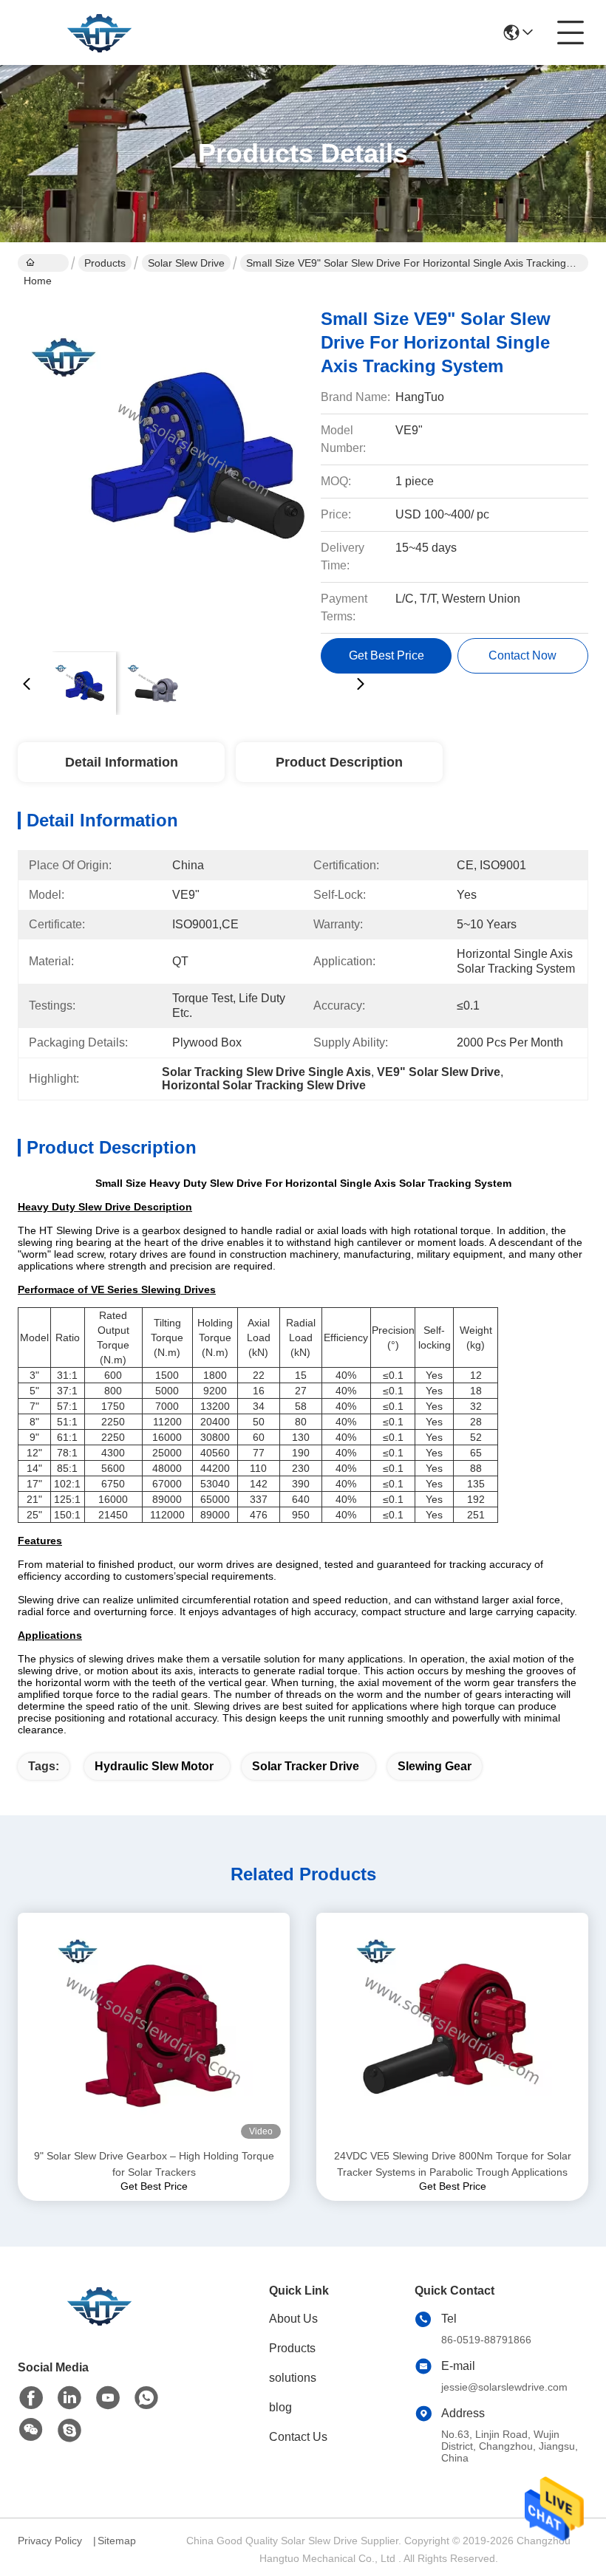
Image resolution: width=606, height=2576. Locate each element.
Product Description (339, 762)
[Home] (99, 2324)
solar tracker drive (306, 1766)
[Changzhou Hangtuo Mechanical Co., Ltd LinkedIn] (69, 2398)
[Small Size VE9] (194, 465)
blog (280, 2407)
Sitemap (117, 2541)
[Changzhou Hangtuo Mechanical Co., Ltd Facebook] (31, 2398)
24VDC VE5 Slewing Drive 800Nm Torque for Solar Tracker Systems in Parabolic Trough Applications (453, 2164)
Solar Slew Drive (186, 263)
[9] (154, 2030)
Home (43, 263)
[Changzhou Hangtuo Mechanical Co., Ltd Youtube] (108, 2398)
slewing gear (435, 1766)
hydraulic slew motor (154, 1766)
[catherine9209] (69, 2431)
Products (105, 263)
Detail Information (122, 762)
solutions (293, 2378)
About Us (293, 2319)
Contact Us (298, 2437)
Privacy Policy (50, 2541)
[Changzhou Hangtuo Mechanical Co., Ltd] (99, 32)
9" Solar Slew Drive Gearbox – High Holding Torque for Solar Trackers (154, 2164)
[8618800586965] (146, 2398)
